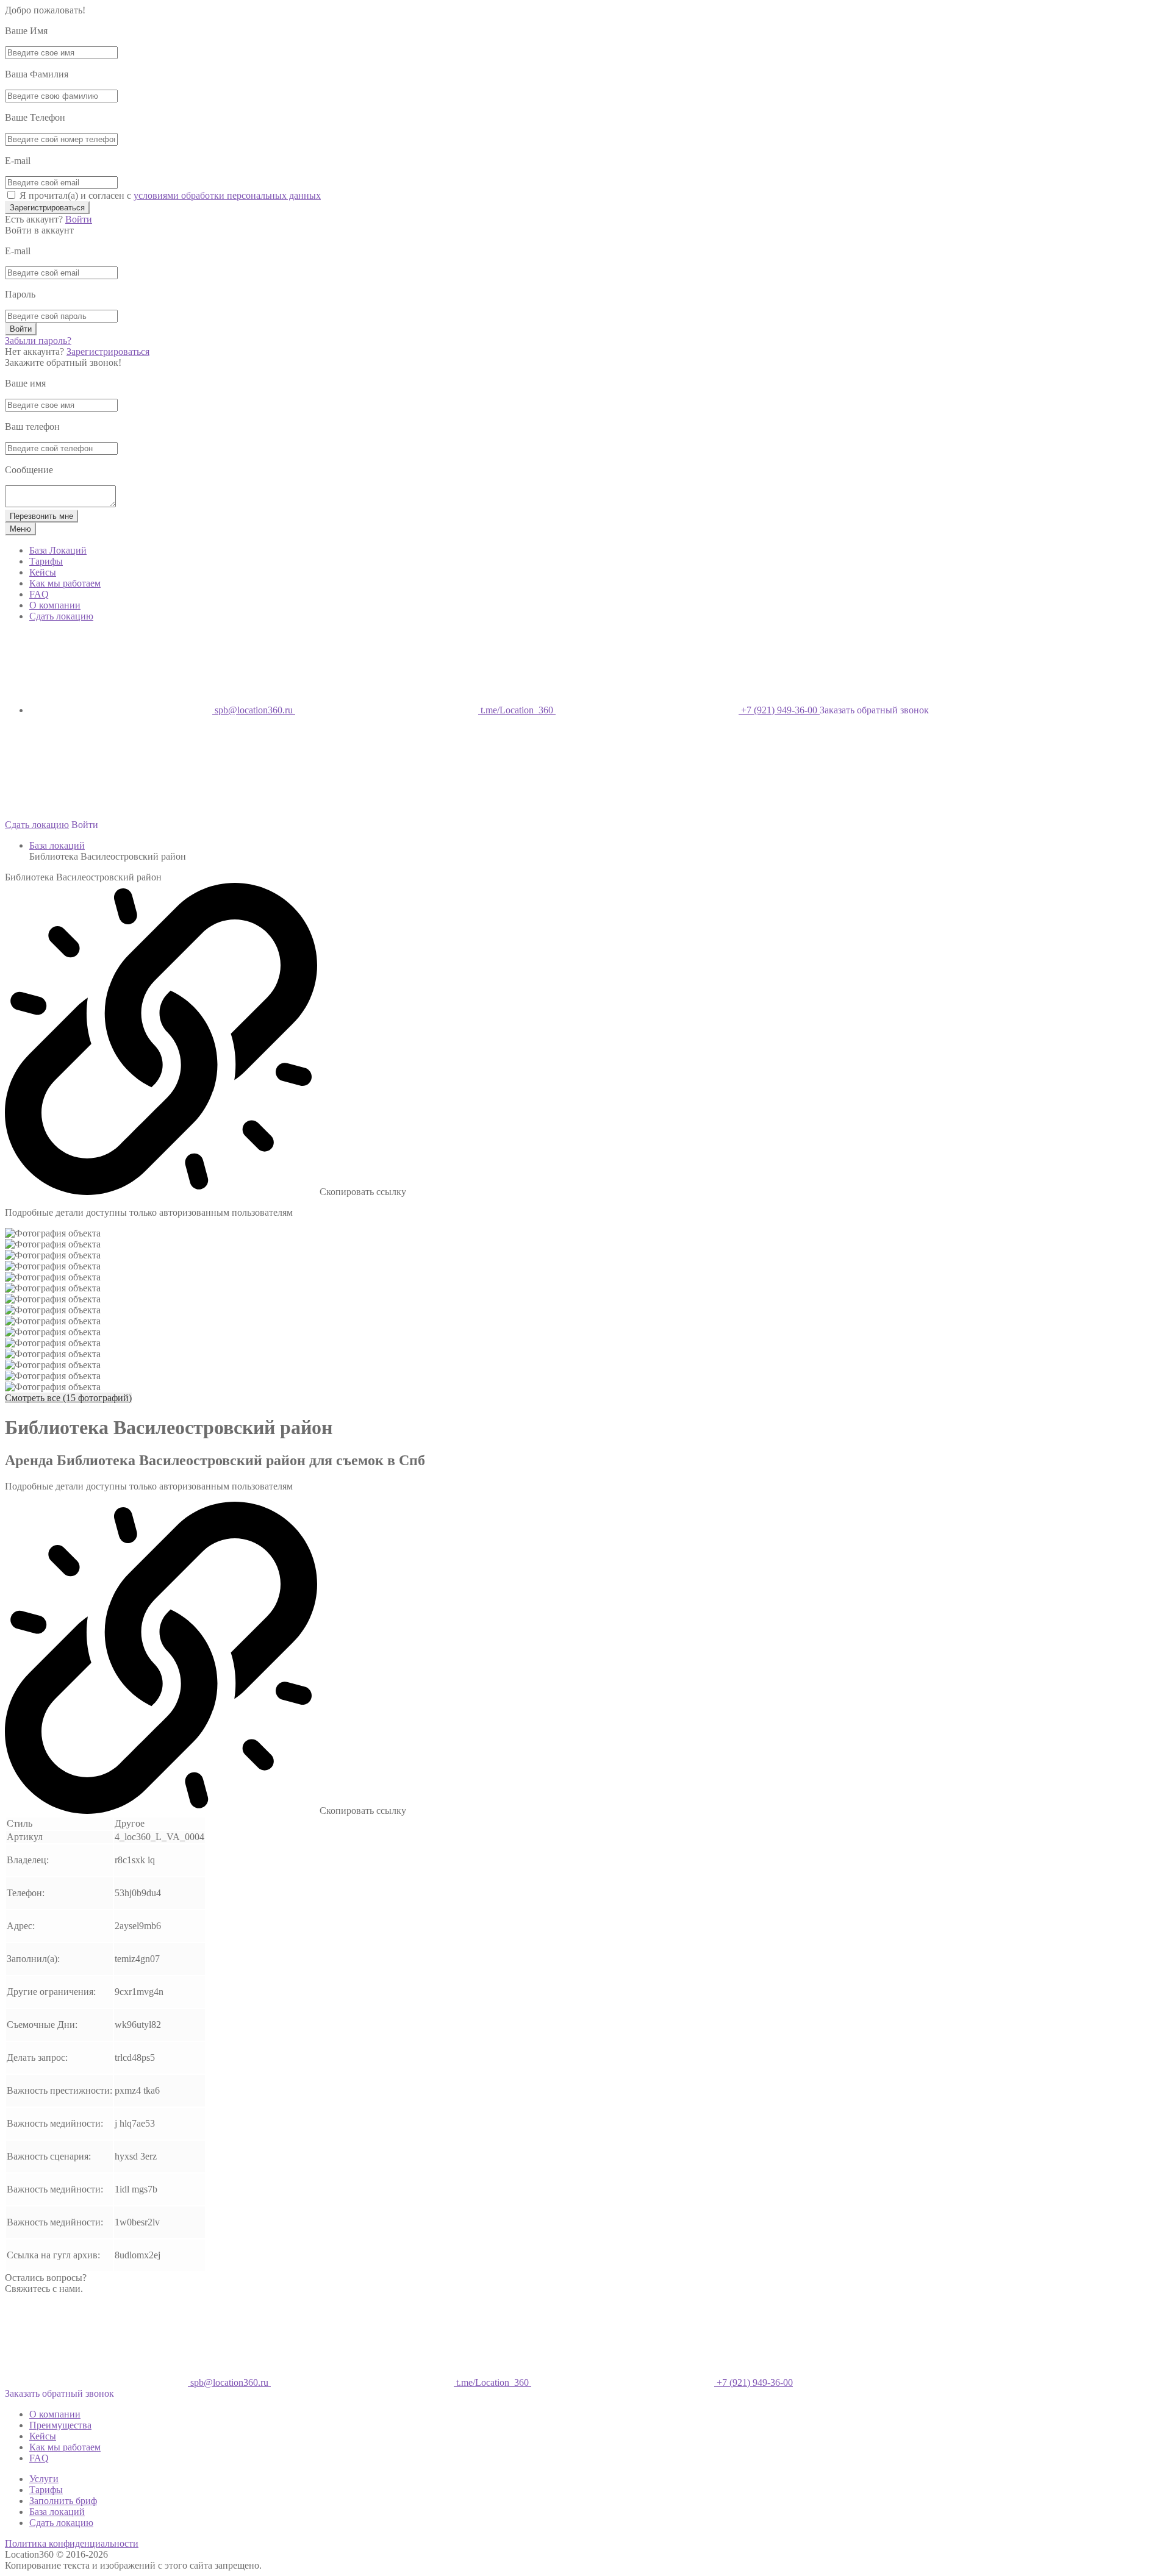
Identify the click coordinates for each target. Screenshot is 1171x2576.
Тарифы (46, 561)
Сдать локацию (61, 616)
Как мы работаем (65, 583)
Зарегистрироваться (47, 208)
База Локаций (58, 550)
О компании (55, 605)
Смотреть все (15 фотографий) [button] (68, 1398)
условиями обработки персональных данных (227, 195)
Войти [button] (85, 825)
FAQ (39, 594)
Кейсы (43, 572)
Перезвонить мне (41, 516)
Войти (79, 219)
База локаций (57, 845)
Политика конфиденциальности (72, 2543)
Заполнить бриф (63, 2501)
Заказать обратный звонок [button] (874, 710)
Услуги (44, 2479)
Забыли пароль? (38, 341)
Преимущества (60, 2425)
